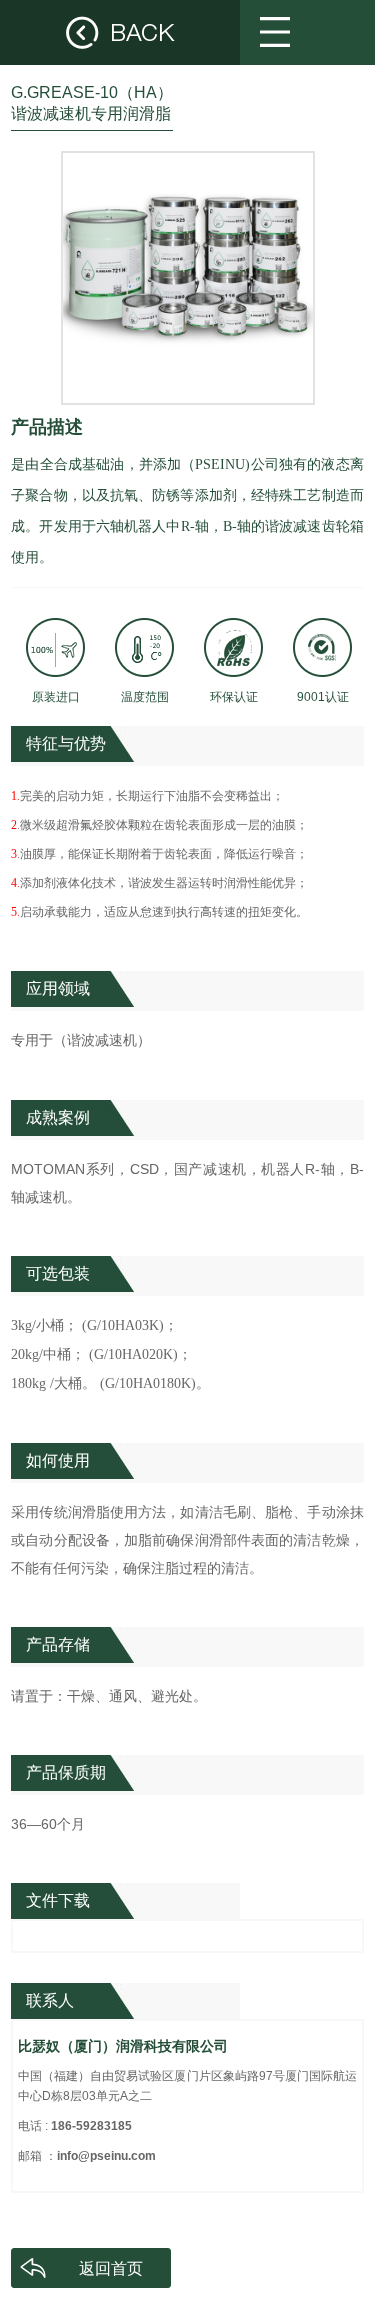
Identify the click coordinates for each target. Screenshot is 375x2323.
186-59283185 (91, 2126)
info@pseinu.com (106, 2156)
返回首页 (111, 2268)
